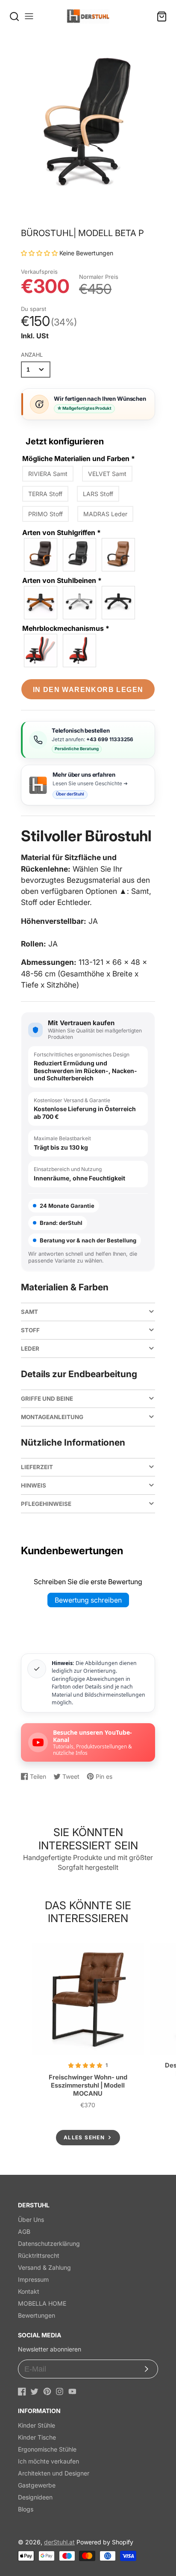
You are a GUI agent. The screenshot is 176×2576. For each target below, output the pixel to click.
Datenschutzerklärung (49, 2243)
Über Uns (31, 2220)
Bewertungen (37, 2315)
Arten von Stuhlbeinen (62, 580)
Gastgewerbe (37, 2485)
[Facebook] (22, 2391)
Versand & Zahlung (44, 2267)
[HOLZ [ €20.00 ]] (41, 555)
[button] (40, 253)
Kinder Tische (37, 2437)
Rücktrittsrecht (39, 2255)
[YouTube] (72, 2391)
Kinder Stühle (37, 2425)
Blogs (26, 2509)
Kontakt (29, 2291)
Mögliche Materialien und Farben (79, 458)
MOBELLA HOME (42, 2303)
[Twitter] (34, 2391)
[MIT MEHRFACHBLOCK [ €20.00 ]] (41, 651)
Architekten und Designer (54, 2473)
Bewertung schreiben (88, 1600)
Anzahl (32, 355)
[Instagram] (60, 2391)
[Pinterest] (47, 2391)
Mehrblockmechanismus (66, 628)
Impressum (33, 2279)
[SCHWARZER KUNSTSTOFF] (119, 555)
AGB (24, 2231)
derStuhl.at (59, 2542)
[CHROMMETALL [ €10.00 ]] (80, 555)
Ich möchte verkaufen (48, 2461)
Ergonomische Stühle (47, 2449)
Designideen (35, 2497)
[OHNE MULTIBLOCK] (80, 651)
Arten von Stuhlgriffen (62, 532)
